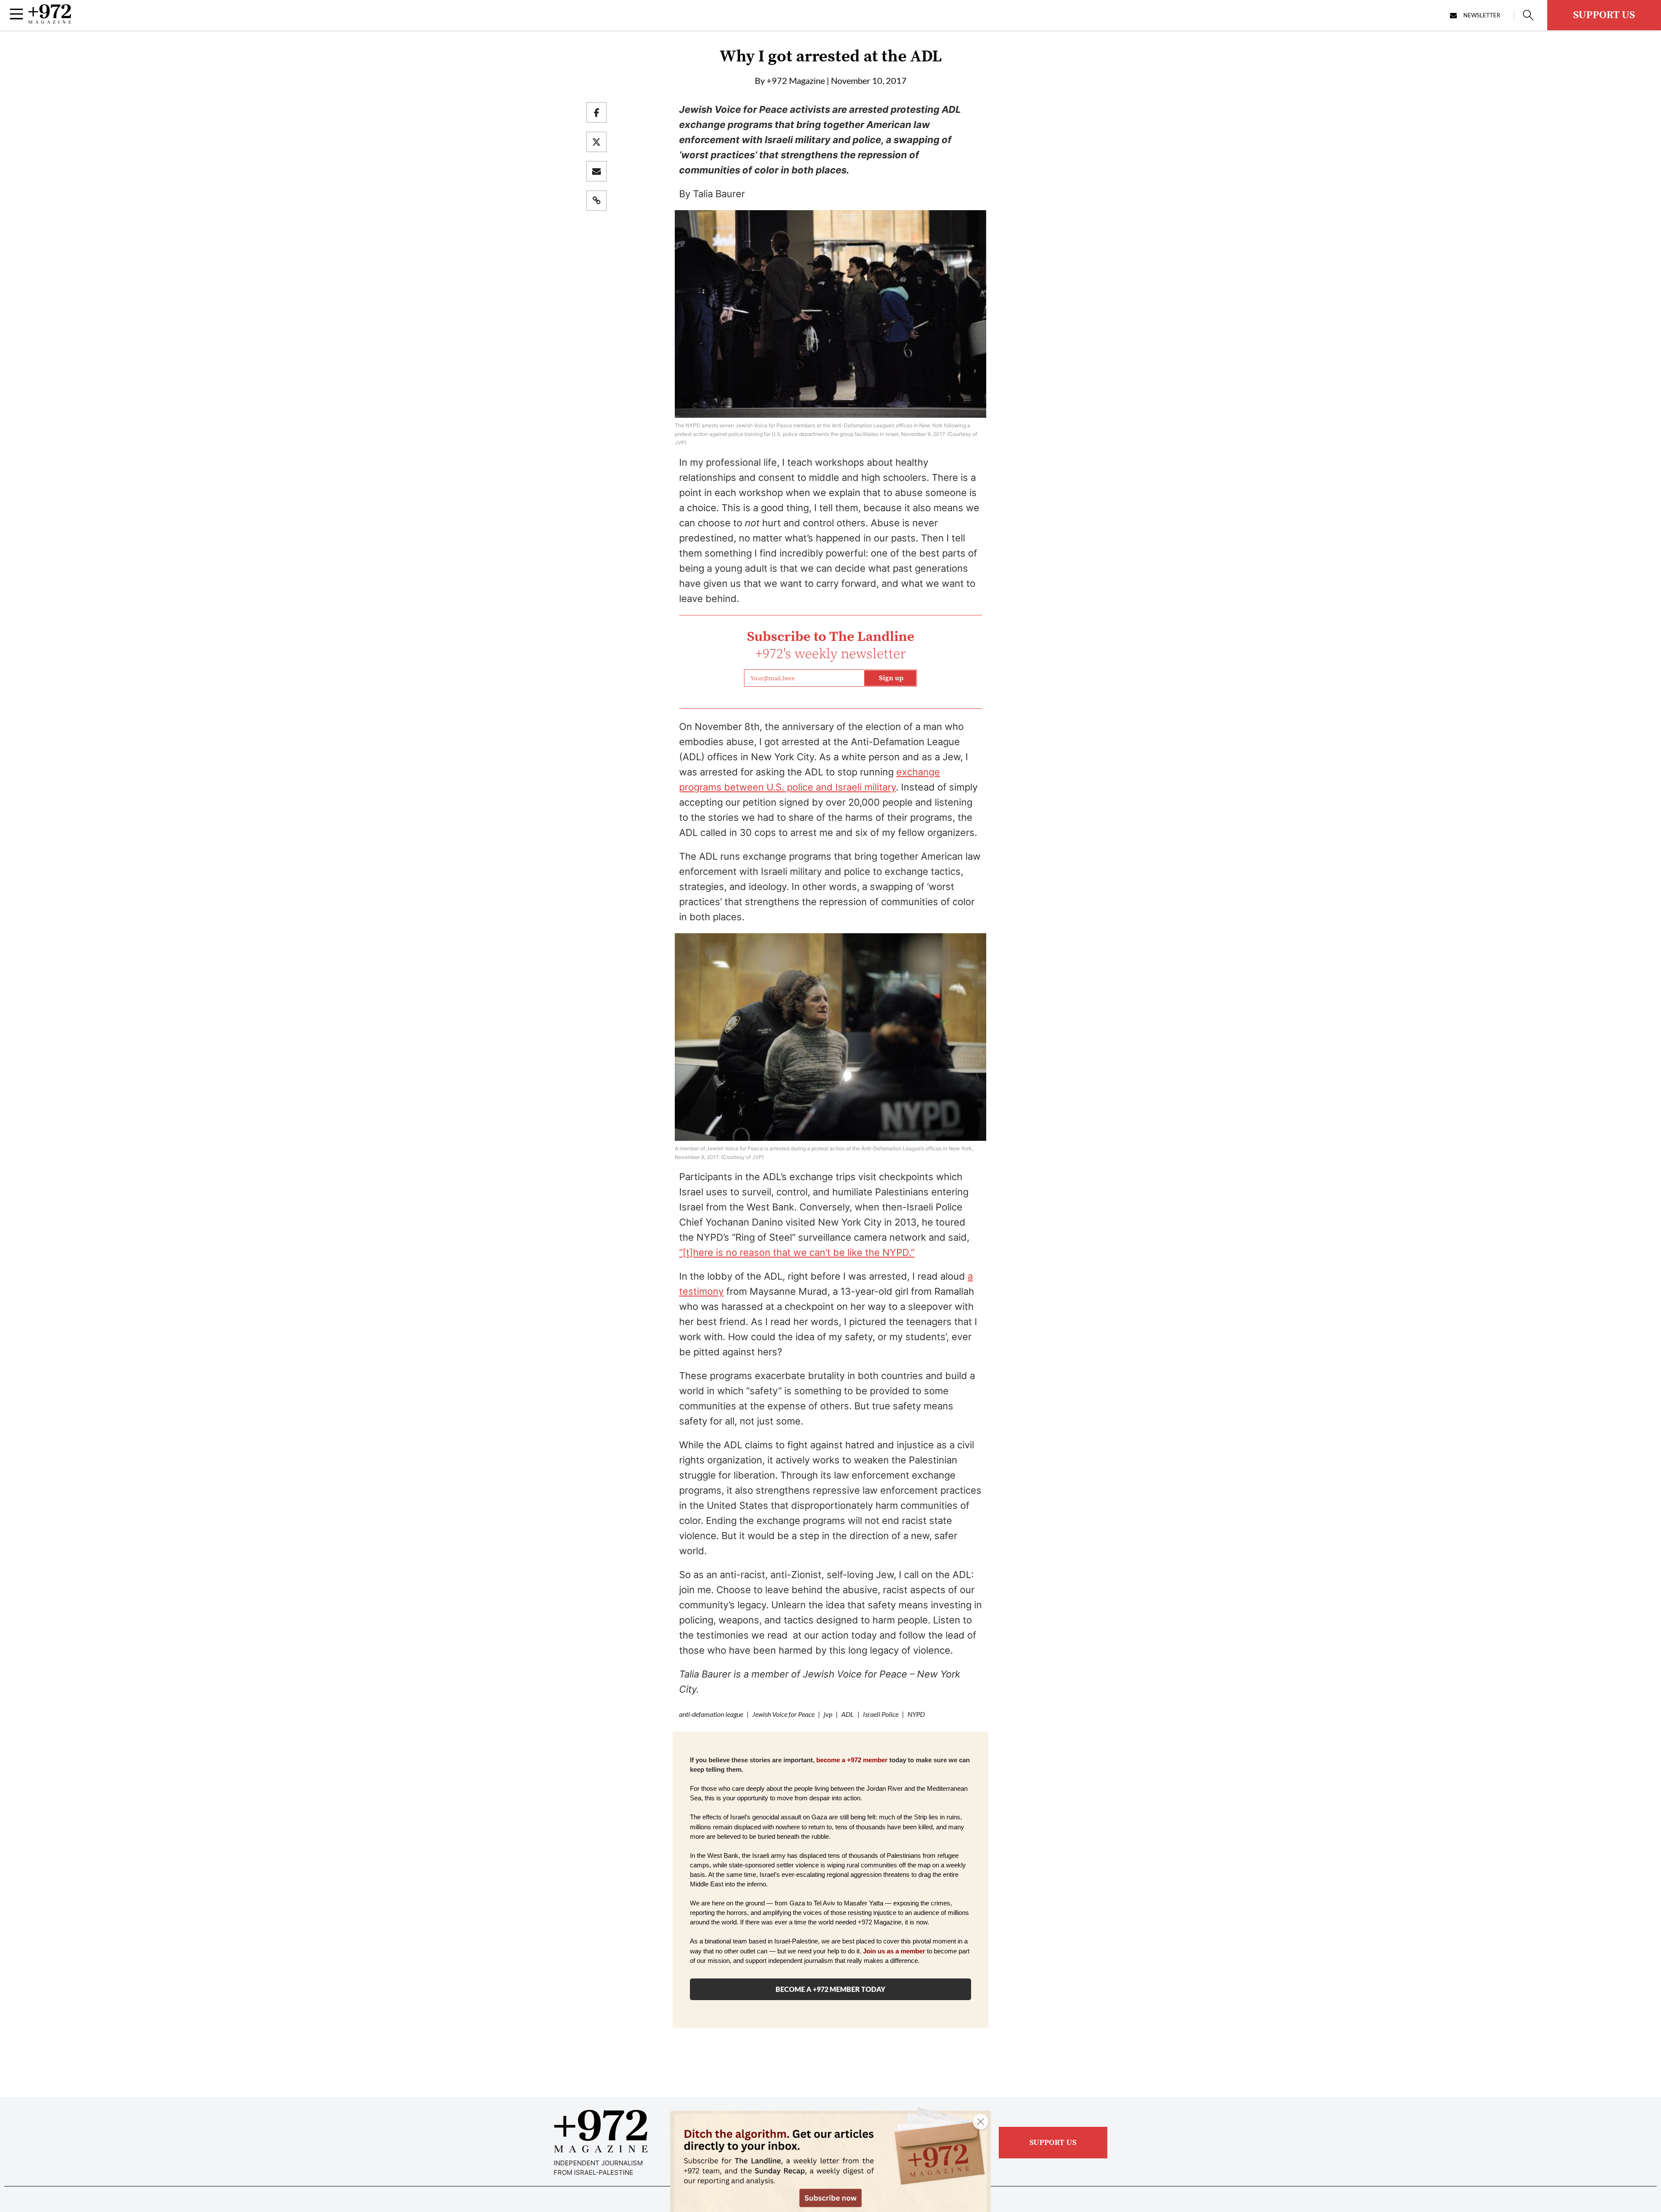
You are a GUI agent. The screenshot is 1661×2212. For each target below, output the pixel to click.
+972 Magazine (796, 80)
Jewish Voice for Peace (783, 1714)
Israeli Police (881, 1714)
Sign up (891, 678)
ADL (848, 1714)
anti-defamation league (711, 1714)
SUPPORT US (1604, 15)
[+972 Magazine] (50, 21)
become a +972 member (852, 1760)
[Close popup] (981, 2122)
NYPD (916, 1714)
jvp (828, 1714)
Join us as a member (894, 1951)
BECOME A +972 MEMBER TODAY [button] (830, 1989)
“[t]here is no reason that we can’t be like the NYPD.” (797, 1252)
